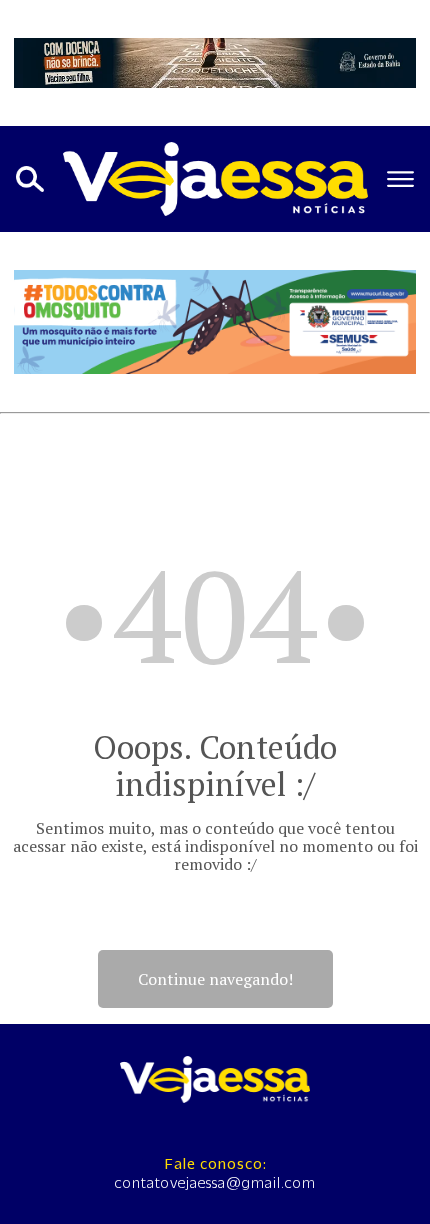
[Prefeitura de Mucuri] (215, 322)
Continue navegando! (215, 979)
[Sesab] (215, 63)
